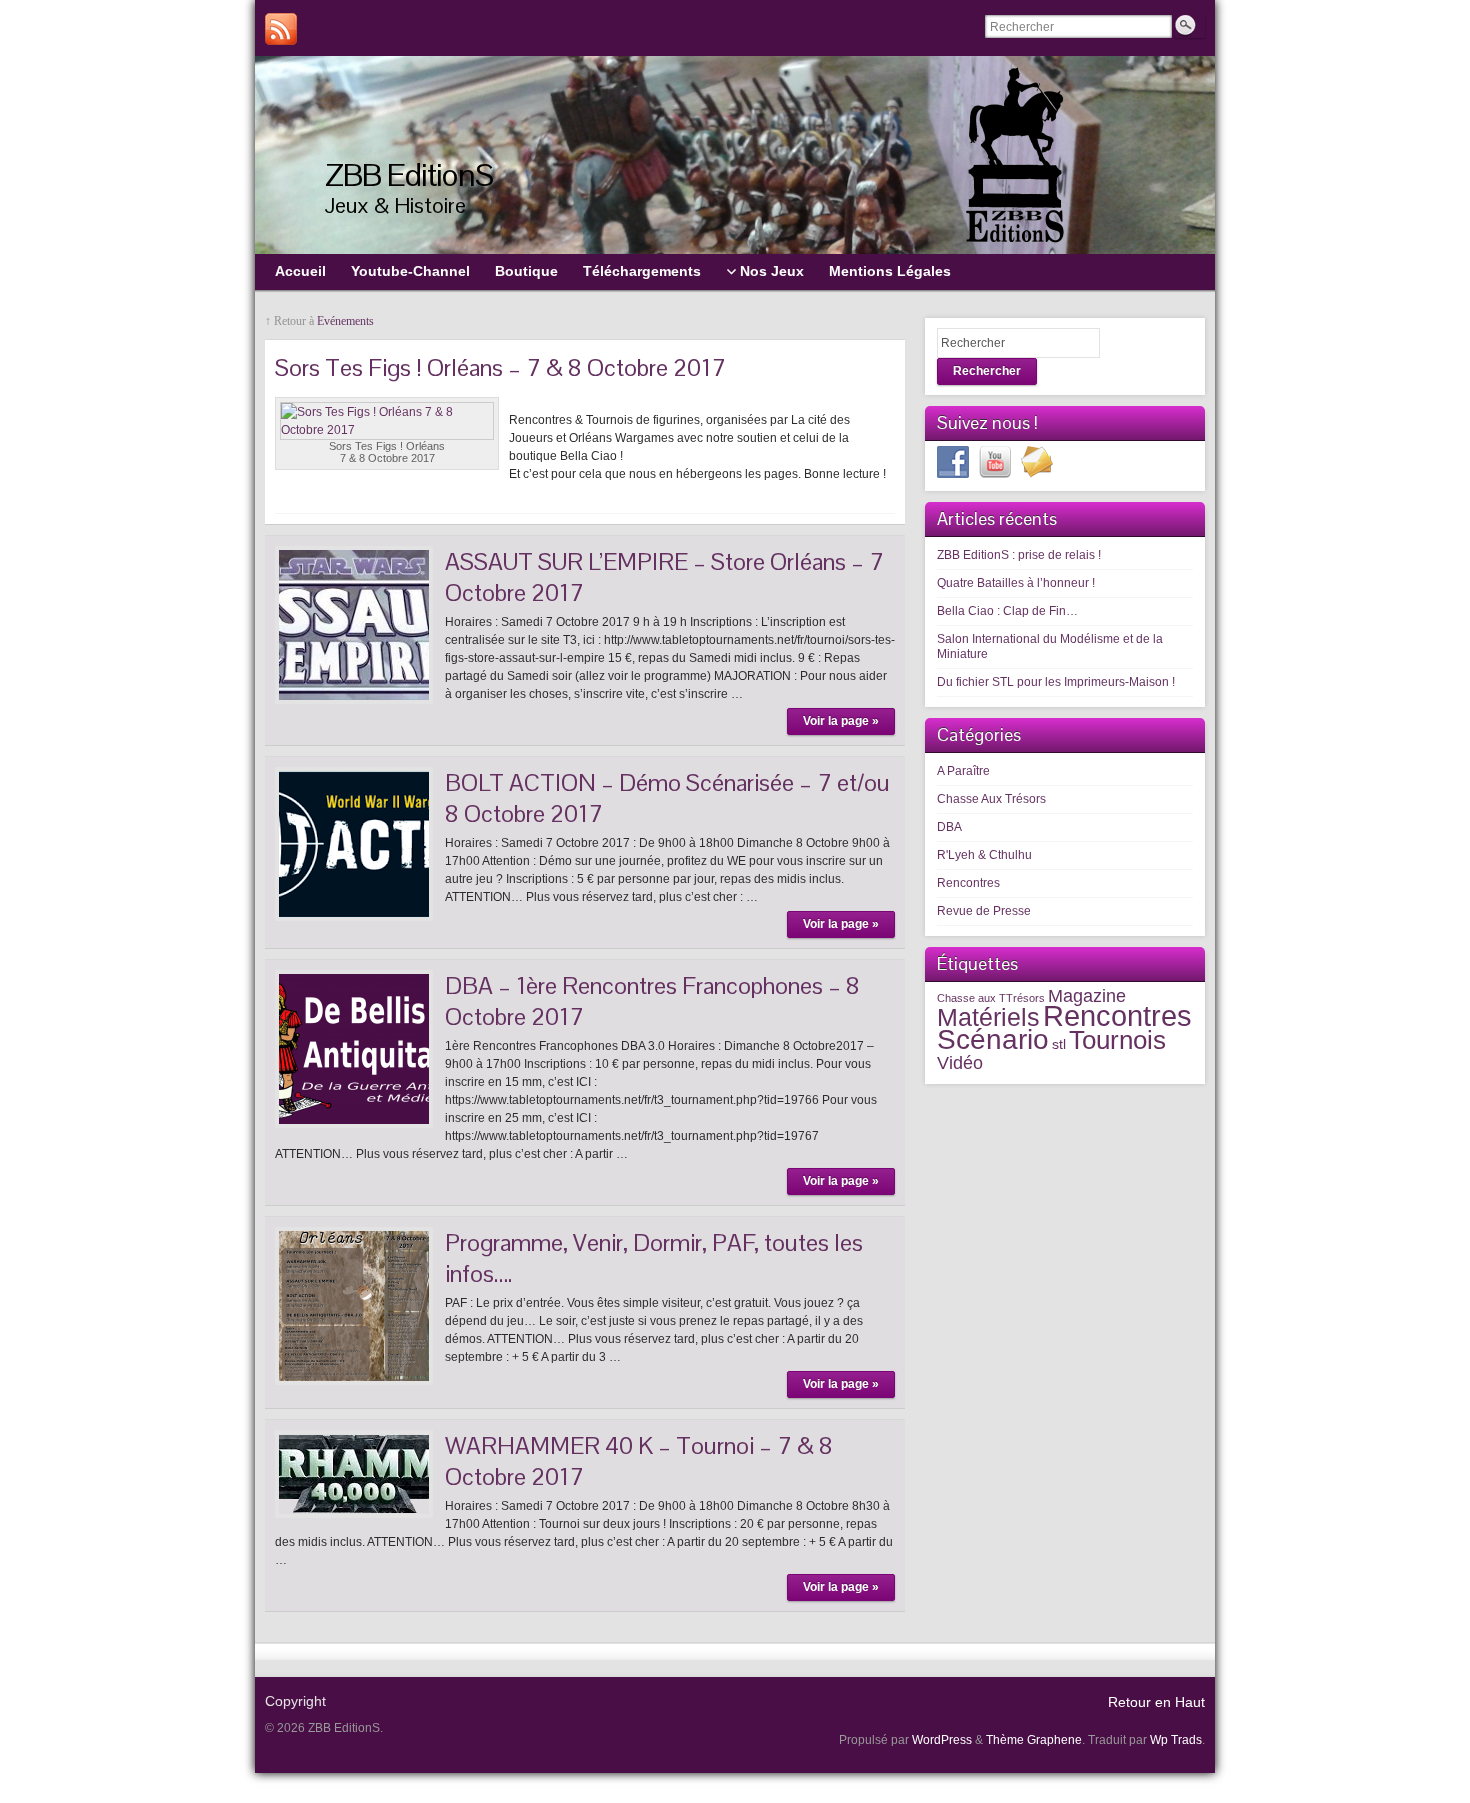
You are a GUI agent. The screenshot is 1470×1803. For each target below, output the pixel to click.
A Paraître (963, 771)
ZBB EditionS (409, 174)
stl (1059, 1044)
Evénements (345, 321)
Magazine (1087, 995)
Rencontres (968, 883)
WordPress (942, 1740)
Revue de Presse (984, 911)
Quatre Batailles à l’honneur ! (1016, 583)
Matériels (988, 1017)
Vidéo (960, 1062)
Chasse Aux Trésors (991, 799)
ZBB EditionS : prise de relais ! (1019, 555)
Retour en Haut (1156, 1702)
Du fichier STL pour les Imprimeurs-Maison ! (1056, 682)
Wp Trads (1176, 1740)
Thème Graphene (1034, 1740)
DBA (949, 827)
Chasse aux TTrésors (991, 998)
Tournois (1117, 1040)
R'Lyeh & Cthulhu (984, 855)
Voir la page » (841, 721)
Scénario (993, 1039)
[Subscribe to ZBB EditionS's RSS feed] (281, 29)
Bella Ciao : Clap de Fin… (1007, 611)
